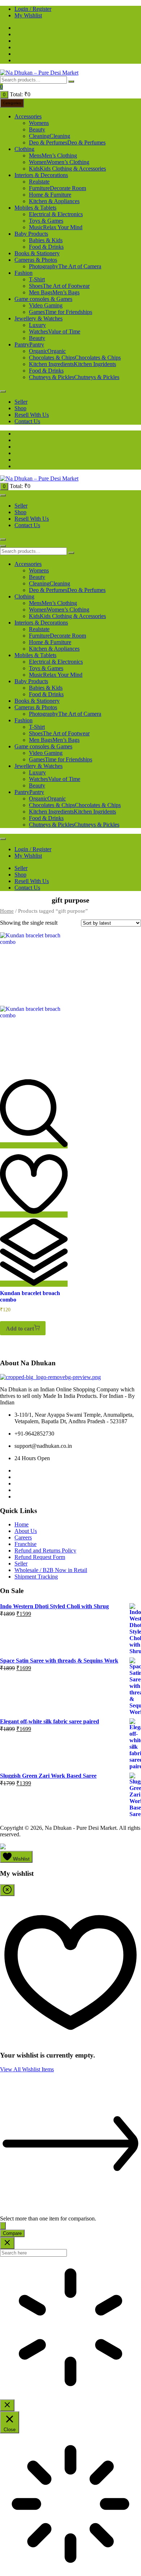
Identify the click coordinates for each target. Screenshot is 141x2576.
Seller (21, 402)
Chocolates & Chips (75, 358)
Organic (47, 351)
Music (56, 227)
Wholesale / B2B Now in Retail (51, 1570)
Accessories (28, 116)
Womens (39, 123)
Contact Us (27, 421)
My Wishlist (28, 15)
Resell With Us (32, 415)
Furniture (57, 188)
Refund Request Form (40, 1557)
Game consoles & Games (43, 299)
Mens (53, 156)
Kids (67, 169)
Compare (12, 2233)
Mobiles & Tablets (35, 208)
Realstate (39, 182)
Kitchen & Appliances (54, 201)
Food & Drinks (46, 247)
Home (7, 911)
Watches (55, 331)
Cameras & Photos (36, 260)
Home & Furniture (50, 195)
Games (61, 312)
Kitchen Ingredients (72, 364)
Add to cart (20, 1329)
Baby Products (31, 234)
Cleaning (50, 136)
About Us (26, 1531)
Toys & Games (46, 221)
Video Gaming (46, 305)
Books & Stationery (37, 253)
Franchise (25, 1544)
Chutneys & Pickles (74, 377)
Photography (65, 266)
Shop (20, 408)
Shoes (59, 286)
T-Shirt (37, 279)
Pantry (29, 344)
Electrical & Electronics (56, 214)
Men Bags (54, 292)
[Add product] (3, 2226)
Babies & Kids (46, 240)
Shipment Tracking (36, 1577)
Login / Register (33, 9)
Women (59, 162)
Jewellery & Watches (39, 318)
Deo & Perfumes (67, 142)
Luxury (37, 325)
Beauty (37, 129)
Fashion (23, 273)
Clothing (24, 149)
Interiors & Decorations (41, 175)
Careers (23, 1537)
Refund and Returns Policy (45, 1550)
